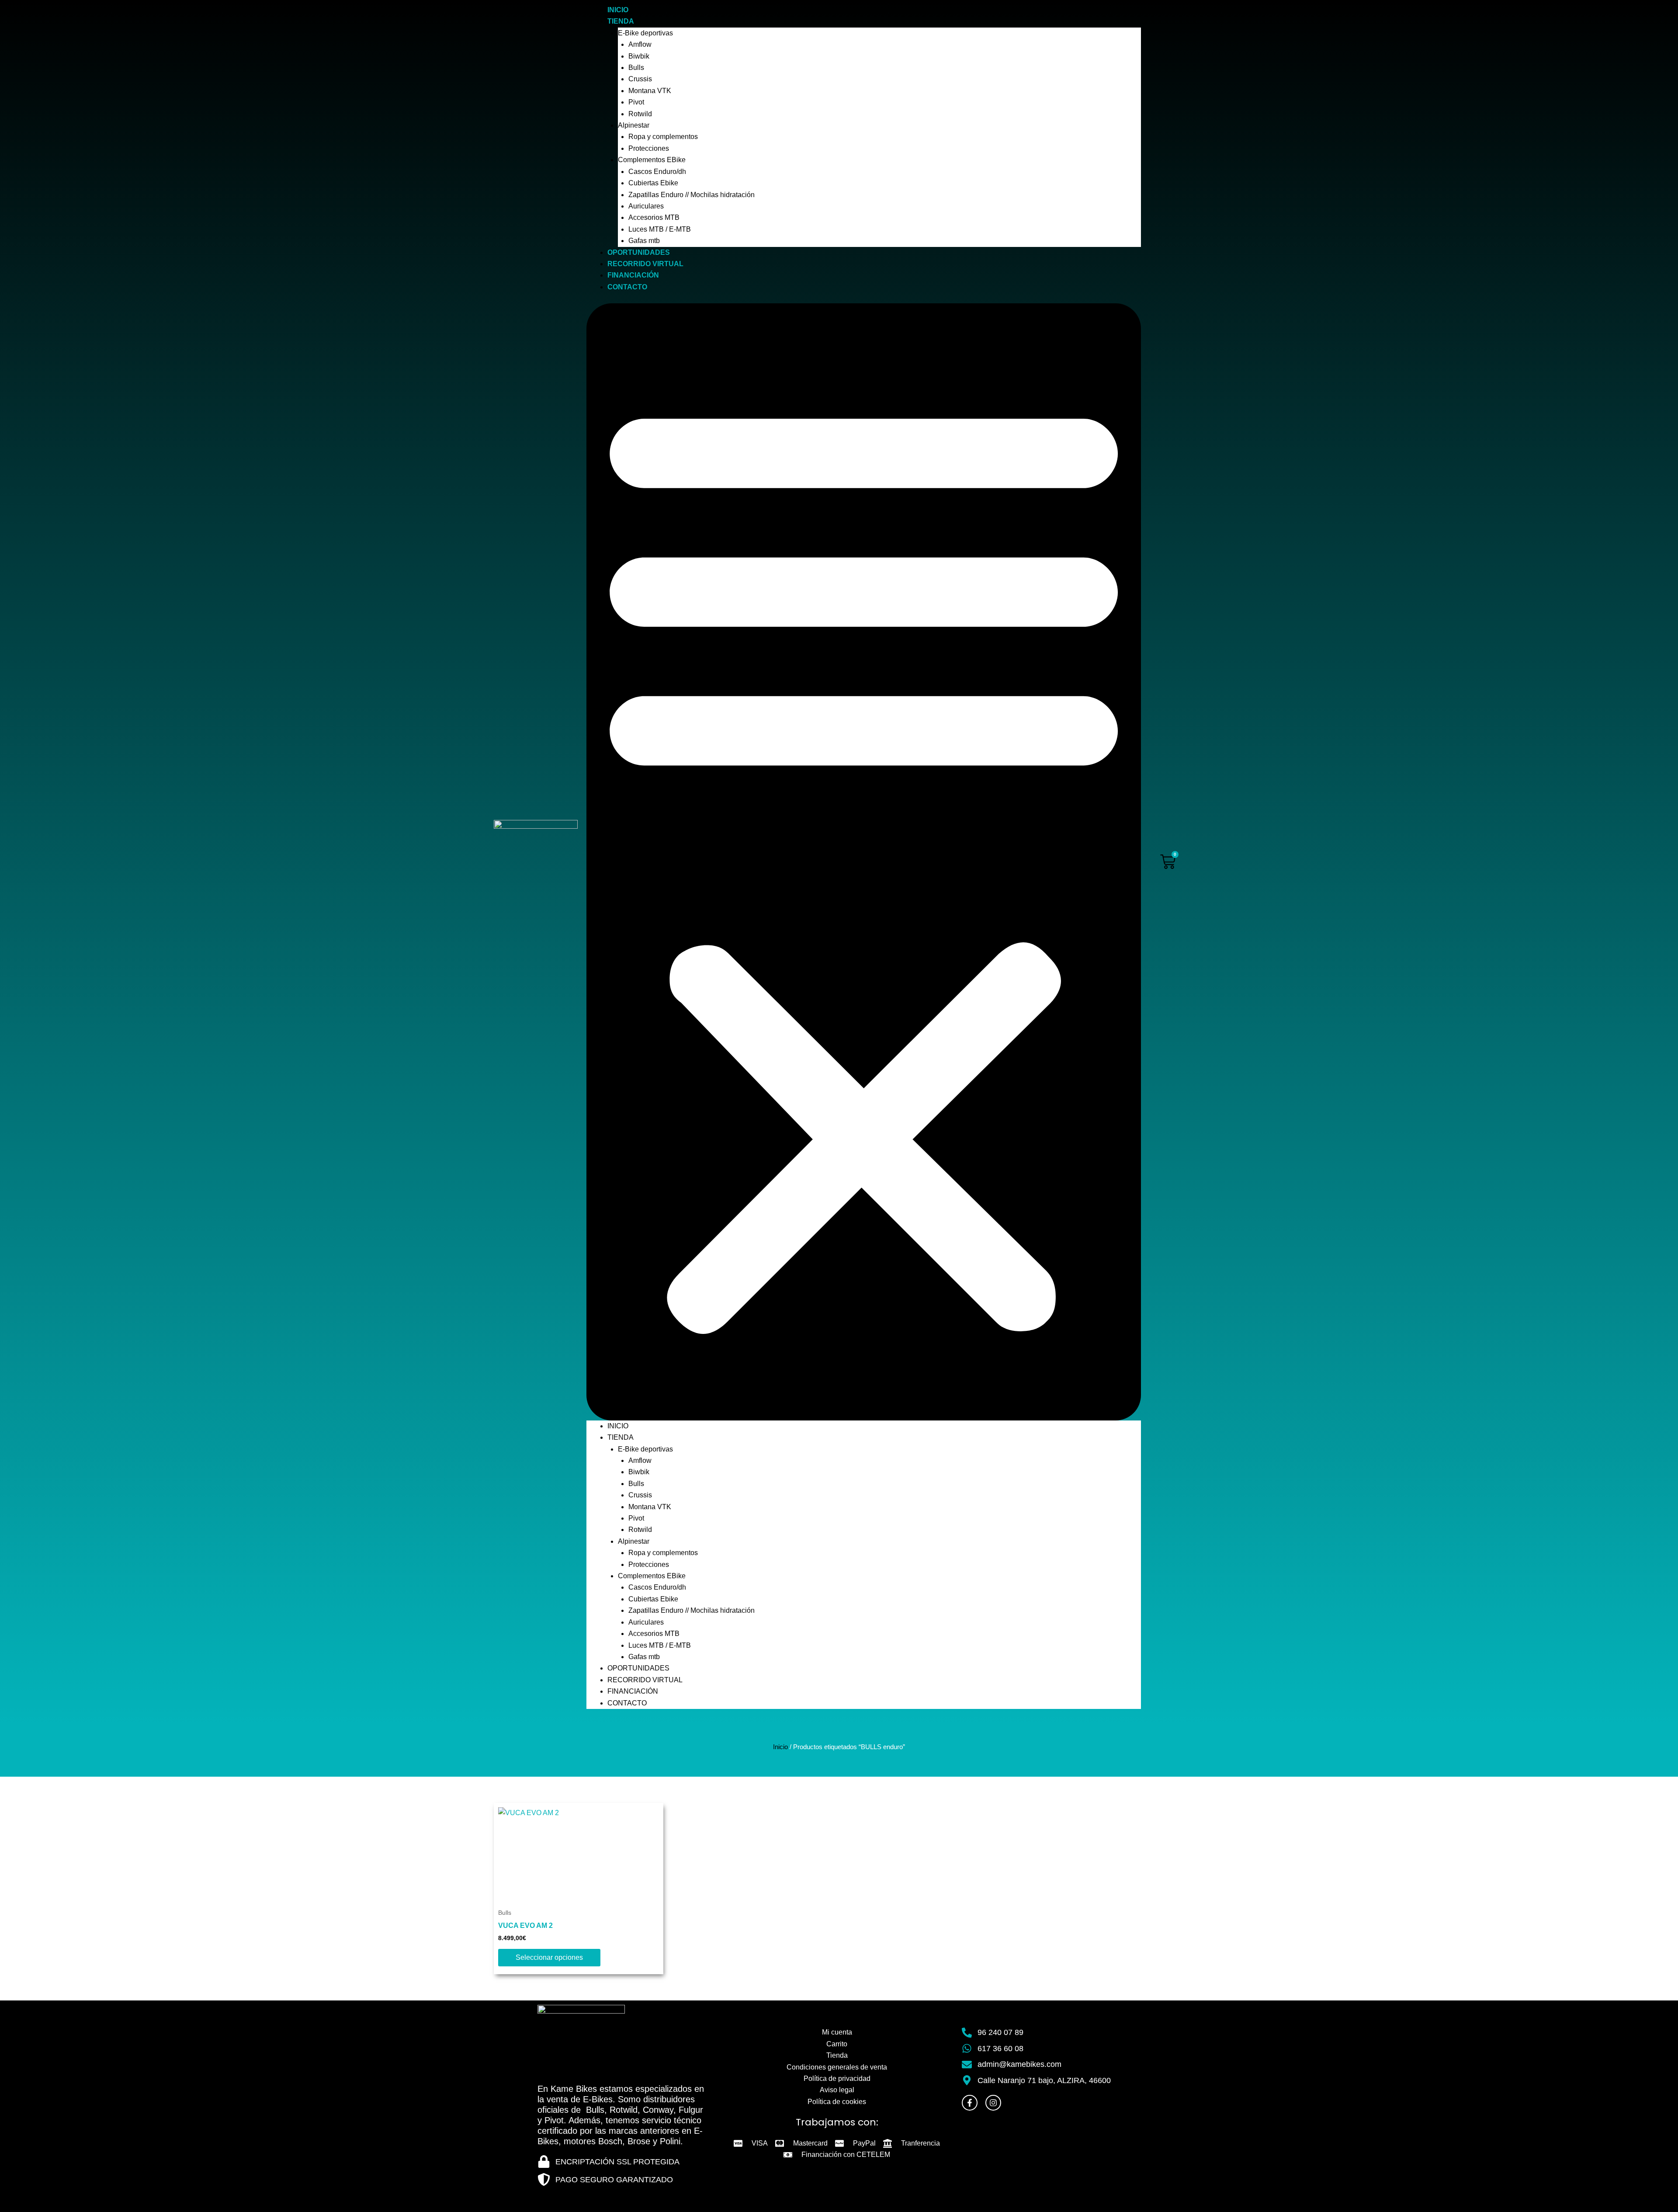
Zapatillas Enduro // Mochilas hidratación (692, 195)
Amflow (640, 44)
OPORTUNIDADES (639, 252)
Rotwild (640, 114)
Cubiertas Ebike (653, 183)
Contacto (627, 287)
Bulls (636, 68)
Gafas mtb (644, 241)
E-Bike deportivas (645, 33)
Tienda (621, 21)
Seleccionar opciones (549, 1957)
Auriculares (646, 206)
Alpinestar (634, 125)
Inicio (618, 10)
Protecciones (649, 148)
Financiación (633, 275)
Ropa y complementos (663, 137)
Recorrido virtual (645, 264)
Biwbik (639, 56)
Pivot (636, 102)
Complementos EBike (652, 160)
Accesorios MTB (654, 217)
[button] (864, 862)
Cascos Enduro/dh (657, 172)
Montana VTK (650, 91)
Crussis (640, 79)
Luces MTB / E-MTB (660, 229)
